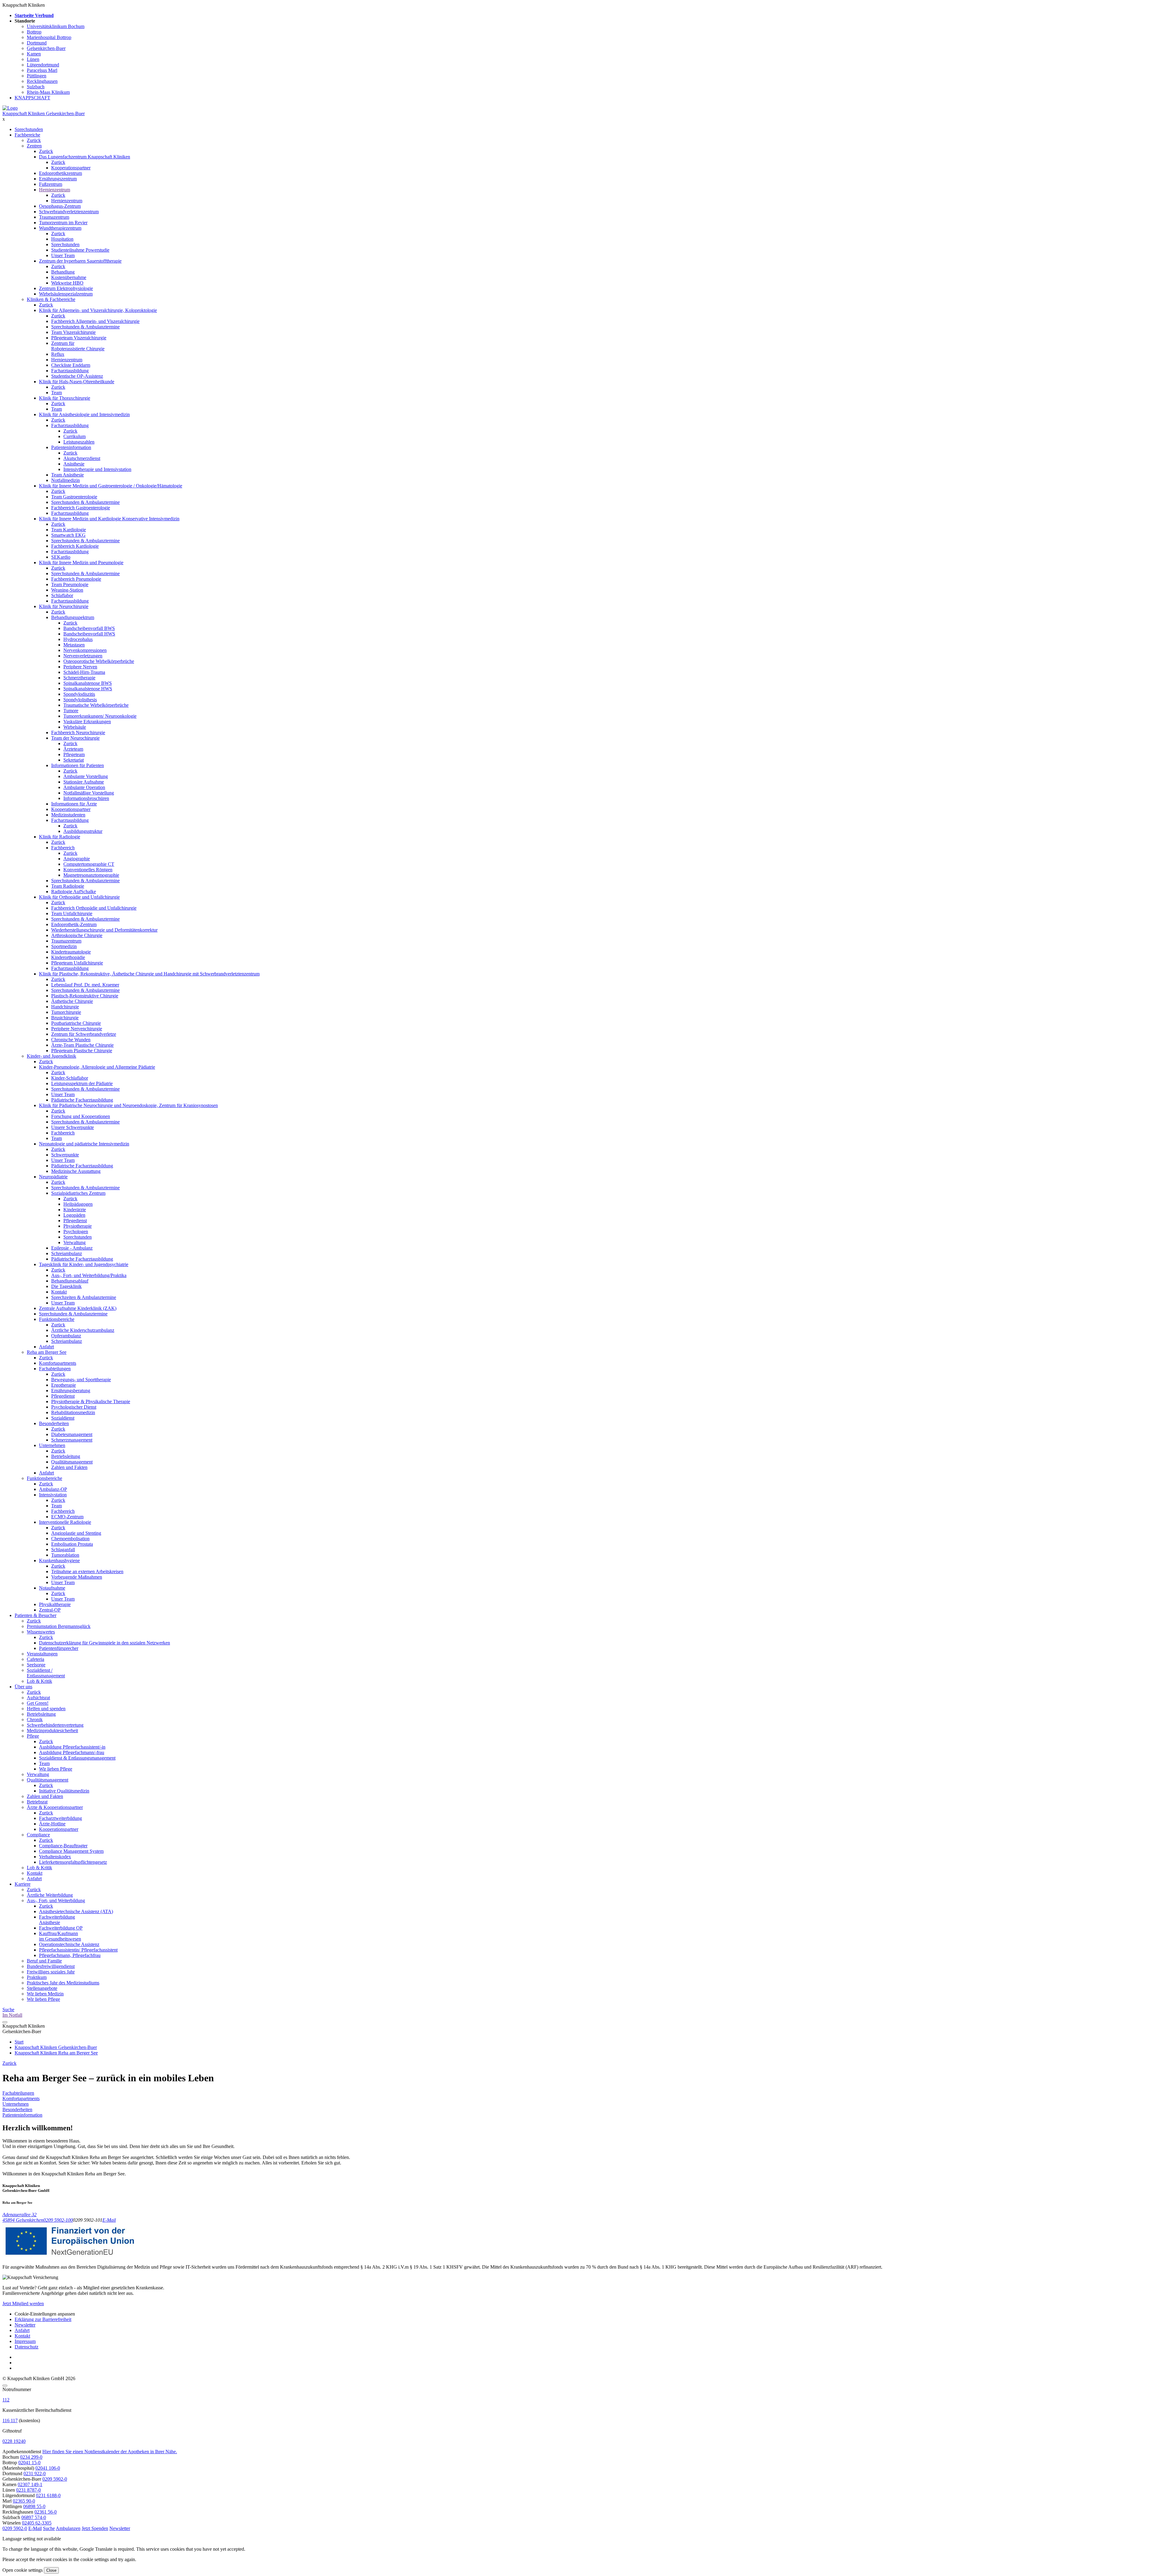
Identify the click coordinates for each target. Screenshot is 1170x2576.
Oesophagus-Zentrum (60, 206)
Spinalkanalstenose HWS (88, 689)
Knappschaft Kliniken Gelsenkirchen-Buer (44, 113)
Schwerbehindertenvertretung (55, 1725)
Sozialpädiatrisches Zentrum (78, 1193)
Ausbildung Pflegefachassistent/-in (72, 1747)
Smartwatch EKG (68, 535)
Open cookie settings (23, 2570)
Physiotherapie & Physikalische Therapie (91, 1401)
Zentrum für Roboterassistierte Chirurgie (78, 346)
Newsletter (25, 2325)
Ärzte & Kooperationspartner (55, 1807)
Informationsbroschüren (86, 798)
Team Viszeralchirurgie (73, 332)
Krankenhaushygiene (59, 1560)
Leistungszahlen (79, 442)
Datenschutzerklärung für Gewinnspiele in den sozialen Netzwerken (105, 1643)
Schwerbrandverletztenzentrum (69, 212)
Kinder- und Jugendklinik (51, 1056)
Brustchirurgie (65, 1018)
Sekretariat (74, 760)
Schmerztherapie (79, 678)
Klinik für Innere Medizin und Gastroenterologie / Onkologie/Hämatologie (111, 486)
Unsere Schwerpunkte (73, 1127)
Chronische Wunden (71, 1040)
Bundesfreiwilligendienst (51, 1966)
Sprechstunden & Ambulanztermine (85, 327)
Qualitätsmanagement (72, 1462)
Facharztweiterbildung (60, 1818)
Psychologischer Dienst (74, 1407)
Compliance (38, 1835)
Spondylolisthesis (80, 700)
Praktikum (37, 1977)
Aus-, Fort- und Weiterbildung (56, 1900)
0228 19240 (14, 2441)
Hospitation (62, 239)
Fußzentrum (51, 184)
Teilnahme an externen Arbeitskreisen (87, 1571)
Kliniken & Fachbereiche (51, 299)
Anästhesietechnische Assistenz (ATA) (76, 1911)
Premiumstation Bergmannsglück (59, 1626)
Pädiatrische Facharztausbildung (82, 1100)
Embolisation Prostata (72, 1544)
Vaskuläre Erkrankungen (87, 722)
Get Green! (38, 1703)
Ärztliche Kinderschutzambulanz (83, 1330)
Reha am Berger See (47, 1352)
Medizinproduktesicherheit (52, 1730)
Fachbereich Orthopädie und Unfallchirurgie (94, 908)
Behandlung (63, 272)
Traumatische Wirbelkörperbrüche (96, 705)
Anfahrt (46, 1347)
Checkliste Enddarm (71, 365)
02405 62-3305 (37, 2523)
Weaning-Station (67, 590)
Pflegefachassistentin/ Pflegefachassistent (78, 1950)
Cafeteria (35, 1659)
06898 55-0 (34, 2506)
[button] (15, 2528)
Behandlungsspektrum (73, 617)
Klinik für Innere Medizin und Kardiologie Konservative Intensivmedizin (109, 519)
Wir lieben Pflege (56, 1769)
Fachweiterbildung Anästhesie (57, 1920)
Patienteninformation (71, 447)
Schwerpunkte (65, 1155)
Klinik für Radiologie (60, 837)
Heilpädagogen (78, 1204)
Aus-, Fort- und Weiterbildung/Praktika (89, 1275)
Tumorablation (65, 1555)
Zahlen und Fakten (69, 1467)
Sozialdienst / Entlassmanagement (46, 1673)
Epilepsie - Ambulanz (72, 1248)
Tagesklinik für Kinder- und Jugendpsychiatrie (84, 1264)
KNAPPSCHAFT (32, 98)
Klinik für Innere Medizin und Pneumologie (81, 563)
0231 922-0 (35, 2473)
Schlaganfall (63, 1550)
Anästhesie (74, 464)
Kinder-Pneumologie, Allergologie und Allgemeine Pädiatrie (97, 1067)
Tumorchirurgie (66, 1012)
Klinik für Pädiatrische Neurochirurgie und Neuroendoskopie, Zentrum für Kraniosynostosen (128, 1105)
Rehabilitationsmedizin (73, 1412)
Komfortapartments (58, 1363)
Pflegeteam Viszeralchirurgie (79, 338)
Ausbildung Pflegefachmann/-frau (72, 1752)
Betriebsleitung (66, 1456)
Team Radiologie (68, 886)
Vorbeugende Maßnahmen (77, 1577)
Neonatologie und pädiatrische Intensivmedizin (84, 1144)
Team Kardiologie (69, 530)
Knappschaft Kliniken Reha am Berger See (56, 2053)
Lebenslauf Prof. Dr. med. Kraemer (85, 985)
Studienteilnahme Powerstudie (80, 250)
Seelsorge (36, 1665)
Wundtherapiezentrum (60, 228)
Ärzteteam (73, 749)
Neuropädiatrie (53, 1177)
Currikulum (74, 436)
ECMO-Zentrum (67, 1517)
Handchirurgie (65, 1007)
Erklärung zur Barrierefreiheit (43, 2319)
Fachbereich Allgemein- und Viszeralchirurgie (95, 321)
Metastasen (74, 645)
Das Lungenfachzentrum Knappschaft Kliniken (85, 157)
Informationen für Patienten (78, 765)
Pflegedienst (75, 1221)
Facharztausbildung (70, 371)
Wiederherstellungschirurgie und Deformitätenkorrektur (104, 930)
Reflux (58, 354)
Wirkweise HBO (67, 283)
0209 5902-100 (58, 2220)
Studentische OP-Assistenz (77, 376)
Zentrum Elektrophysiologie (66, 288)
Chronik (35, 1720)
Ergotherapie (64, 1385)
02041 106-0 (48, 2468)
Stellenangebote (42, 1988)
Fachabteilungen (55, 1369)
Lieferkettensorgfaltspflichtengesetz (73, 1862)
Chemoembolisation (70, 1539)
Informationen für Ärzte (74, 804)
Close (51, 2570)
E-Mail (109, 2220)
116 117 (10, 2420)
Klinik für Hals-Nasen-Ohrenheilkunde (77, 382)
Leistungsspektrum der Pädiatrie (82, 1083)
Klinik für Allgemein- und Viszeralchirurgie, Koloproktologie (98, 310)
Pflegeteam (74, 754)
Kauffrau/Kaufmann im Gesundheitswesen (60, 1936)
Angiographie (77, 859)
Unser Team (63, 255)
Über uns (23, 1687)
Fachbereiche (27, 135)
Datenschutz (27, 2347)
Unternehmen (52, 1445)
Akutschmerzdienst (82, 458)
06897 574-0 (34, 2517)
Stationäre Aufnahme (84, 782)
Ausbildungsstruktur (83, 831)
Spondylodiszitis (79, 694)
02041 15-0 (29, 2463)
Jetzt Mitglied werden (23, 2304)
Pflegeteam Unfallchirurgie (77, 963)
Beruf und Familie (44, 1961)
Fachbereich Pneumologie (76, 579)
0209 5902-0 (55, 2479)
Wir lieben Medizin (45, 1994)
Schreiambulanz (67, 1253)
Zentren (34, 146)
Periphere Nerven (80, 667)
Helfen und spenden (46, 1709)
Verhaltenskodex (55, 1857)
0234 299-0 (31, 2457)
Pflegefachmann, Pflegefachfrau (70, 1955)
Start (19, 2042)
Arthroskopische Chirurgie (77, 935)
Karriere (23, 1884)
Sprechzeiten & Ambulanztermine (84, 1297)
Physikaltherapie (55, 1604)
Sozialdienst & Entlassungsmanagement (77, 1758)
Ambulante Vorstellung (86, 776)
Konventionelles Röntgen (88, 870)
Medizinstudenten (68, 815)
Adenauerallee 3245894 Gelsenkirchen (23, 2217)
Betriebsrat (37, 1802)
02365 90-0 (24, 2501)
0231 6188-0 (48, 2495)
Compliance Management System (71, 1851)
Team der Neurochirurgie (75, 738)
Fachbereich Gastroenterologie (81, 508)
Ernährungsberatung (71, 1391)
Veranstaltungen (42, 1654)
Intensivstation (53, 1495)
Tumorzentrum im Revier (63, 223)
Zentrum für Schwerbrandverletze (84, 1034)
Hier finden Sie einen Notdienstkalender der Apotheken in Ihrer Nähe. (110, 2452)
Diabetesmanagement (72, 1434)
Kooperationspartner (71, 168)
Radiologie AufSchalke (74, 892)
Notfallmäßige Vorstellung (89, 793)
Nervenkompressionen (85, 650)
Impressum (25, 2341)
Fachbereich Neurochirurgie (78, 732)
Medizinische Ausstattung (76, 1171)
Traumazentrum (54, 217)
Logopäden (74, 1215)
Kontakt (59, 1292)
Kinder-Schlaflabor (70, 1078)
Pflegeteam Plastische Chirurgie (82, 1051)
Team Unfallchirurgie (72, 913)
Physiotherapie (78, 1226)
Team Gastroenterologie (74, 497)
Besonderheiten (54, 1423)
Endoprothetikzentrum (60, 173)
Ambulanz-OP (53, 1489)
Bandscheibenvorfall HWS (89, 634)
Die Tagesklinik (66, 1286)
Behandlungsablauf (70, 1281)
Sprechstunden (29, 129)
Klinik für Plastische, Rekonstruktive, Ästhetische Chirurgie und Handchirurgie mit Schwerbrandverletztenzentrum (149, 974)
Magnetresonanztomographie (91, 875)
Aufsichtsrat (38, 1698)
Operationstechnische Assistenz (69, 1944)
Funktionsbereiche (57, 1319)
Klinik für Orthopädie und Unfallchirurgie (79, 897)
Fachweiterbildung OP (61, 1928)
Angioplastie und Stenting (76, 1533)
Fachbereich (63, 848)
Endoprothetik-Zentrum (74, 924)
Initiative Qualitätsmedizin (64, 1791)
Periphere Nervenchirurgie (77, 1029)
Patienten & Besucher (35, 1615)
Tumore (71, 711)
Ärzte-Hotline (52, 1824)
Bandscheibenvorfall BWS (89, 628)
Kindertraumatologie (71, 952)
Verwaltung (74, 1242)
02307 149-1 (30, 2484)
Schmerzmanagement (72, 1440)
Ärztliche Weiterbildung (50, 1895)
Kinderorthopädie (68, 957)
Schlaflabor (62, 595)
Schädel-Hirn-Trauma (84, 672)
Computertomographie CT (89, 864)
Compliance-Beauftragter (63, 1846)
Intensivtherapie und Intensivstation (97, 469)
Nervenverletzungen (83, 656)
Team (57, 393)
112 (6, 2400)
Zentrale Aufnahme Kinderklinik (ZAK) (78, 1308)
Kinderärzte (75, 1210)
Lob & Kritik (39, 1681)
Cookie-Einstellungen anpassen (45, 2314)
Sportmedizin (64, 946)
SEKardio (61, 557)
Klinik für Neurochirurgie (64, 606)
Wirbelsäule (75, 727)
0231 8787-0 (28, 2490)
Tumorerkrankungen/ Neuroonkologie (100, 716)
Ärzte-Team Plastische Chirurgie (82, 1045)
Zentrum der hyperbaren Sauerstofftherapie (80, 261)
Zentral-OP (50, 1610)
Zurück (34, 140)
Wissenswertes (41, 1632)
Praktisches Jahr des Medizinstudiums (63, 1983)
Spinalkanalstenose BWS (88, 683)
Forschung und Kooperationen (81, 1116)
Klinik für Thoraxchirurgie (65, 398)
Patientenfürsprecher (59, 1648)
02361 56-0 (46, 2512)
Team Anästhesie (67, 475)
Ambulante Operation (84, 787)
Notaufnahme (52, 1588)
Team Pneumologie (70, 584)
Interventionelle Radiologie (65, 1522)
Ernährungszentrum (58, 179)
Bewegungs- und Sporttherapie (81, 1380)
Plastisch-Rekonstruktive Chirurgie (85, 996)
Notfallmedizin (66, 480)
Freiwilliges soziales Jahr (51, 1972)
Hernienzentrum (55, 190)
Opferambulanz (66, 1336)
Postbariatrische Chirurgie (76, 1023)
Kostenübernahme (69, 277)
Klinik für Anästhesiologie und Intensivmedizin (84, 414)
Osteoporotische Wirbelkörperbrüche (99, 661)
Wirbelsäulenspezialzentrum (66, 294)
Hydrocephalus (78, 639)
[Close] (5, 2386)
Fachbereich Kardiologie (75, 546)
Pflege (33, 1736)
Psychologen (76, 1231)
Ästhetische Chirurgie (72, 1001)
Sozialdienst (63, 1418)
